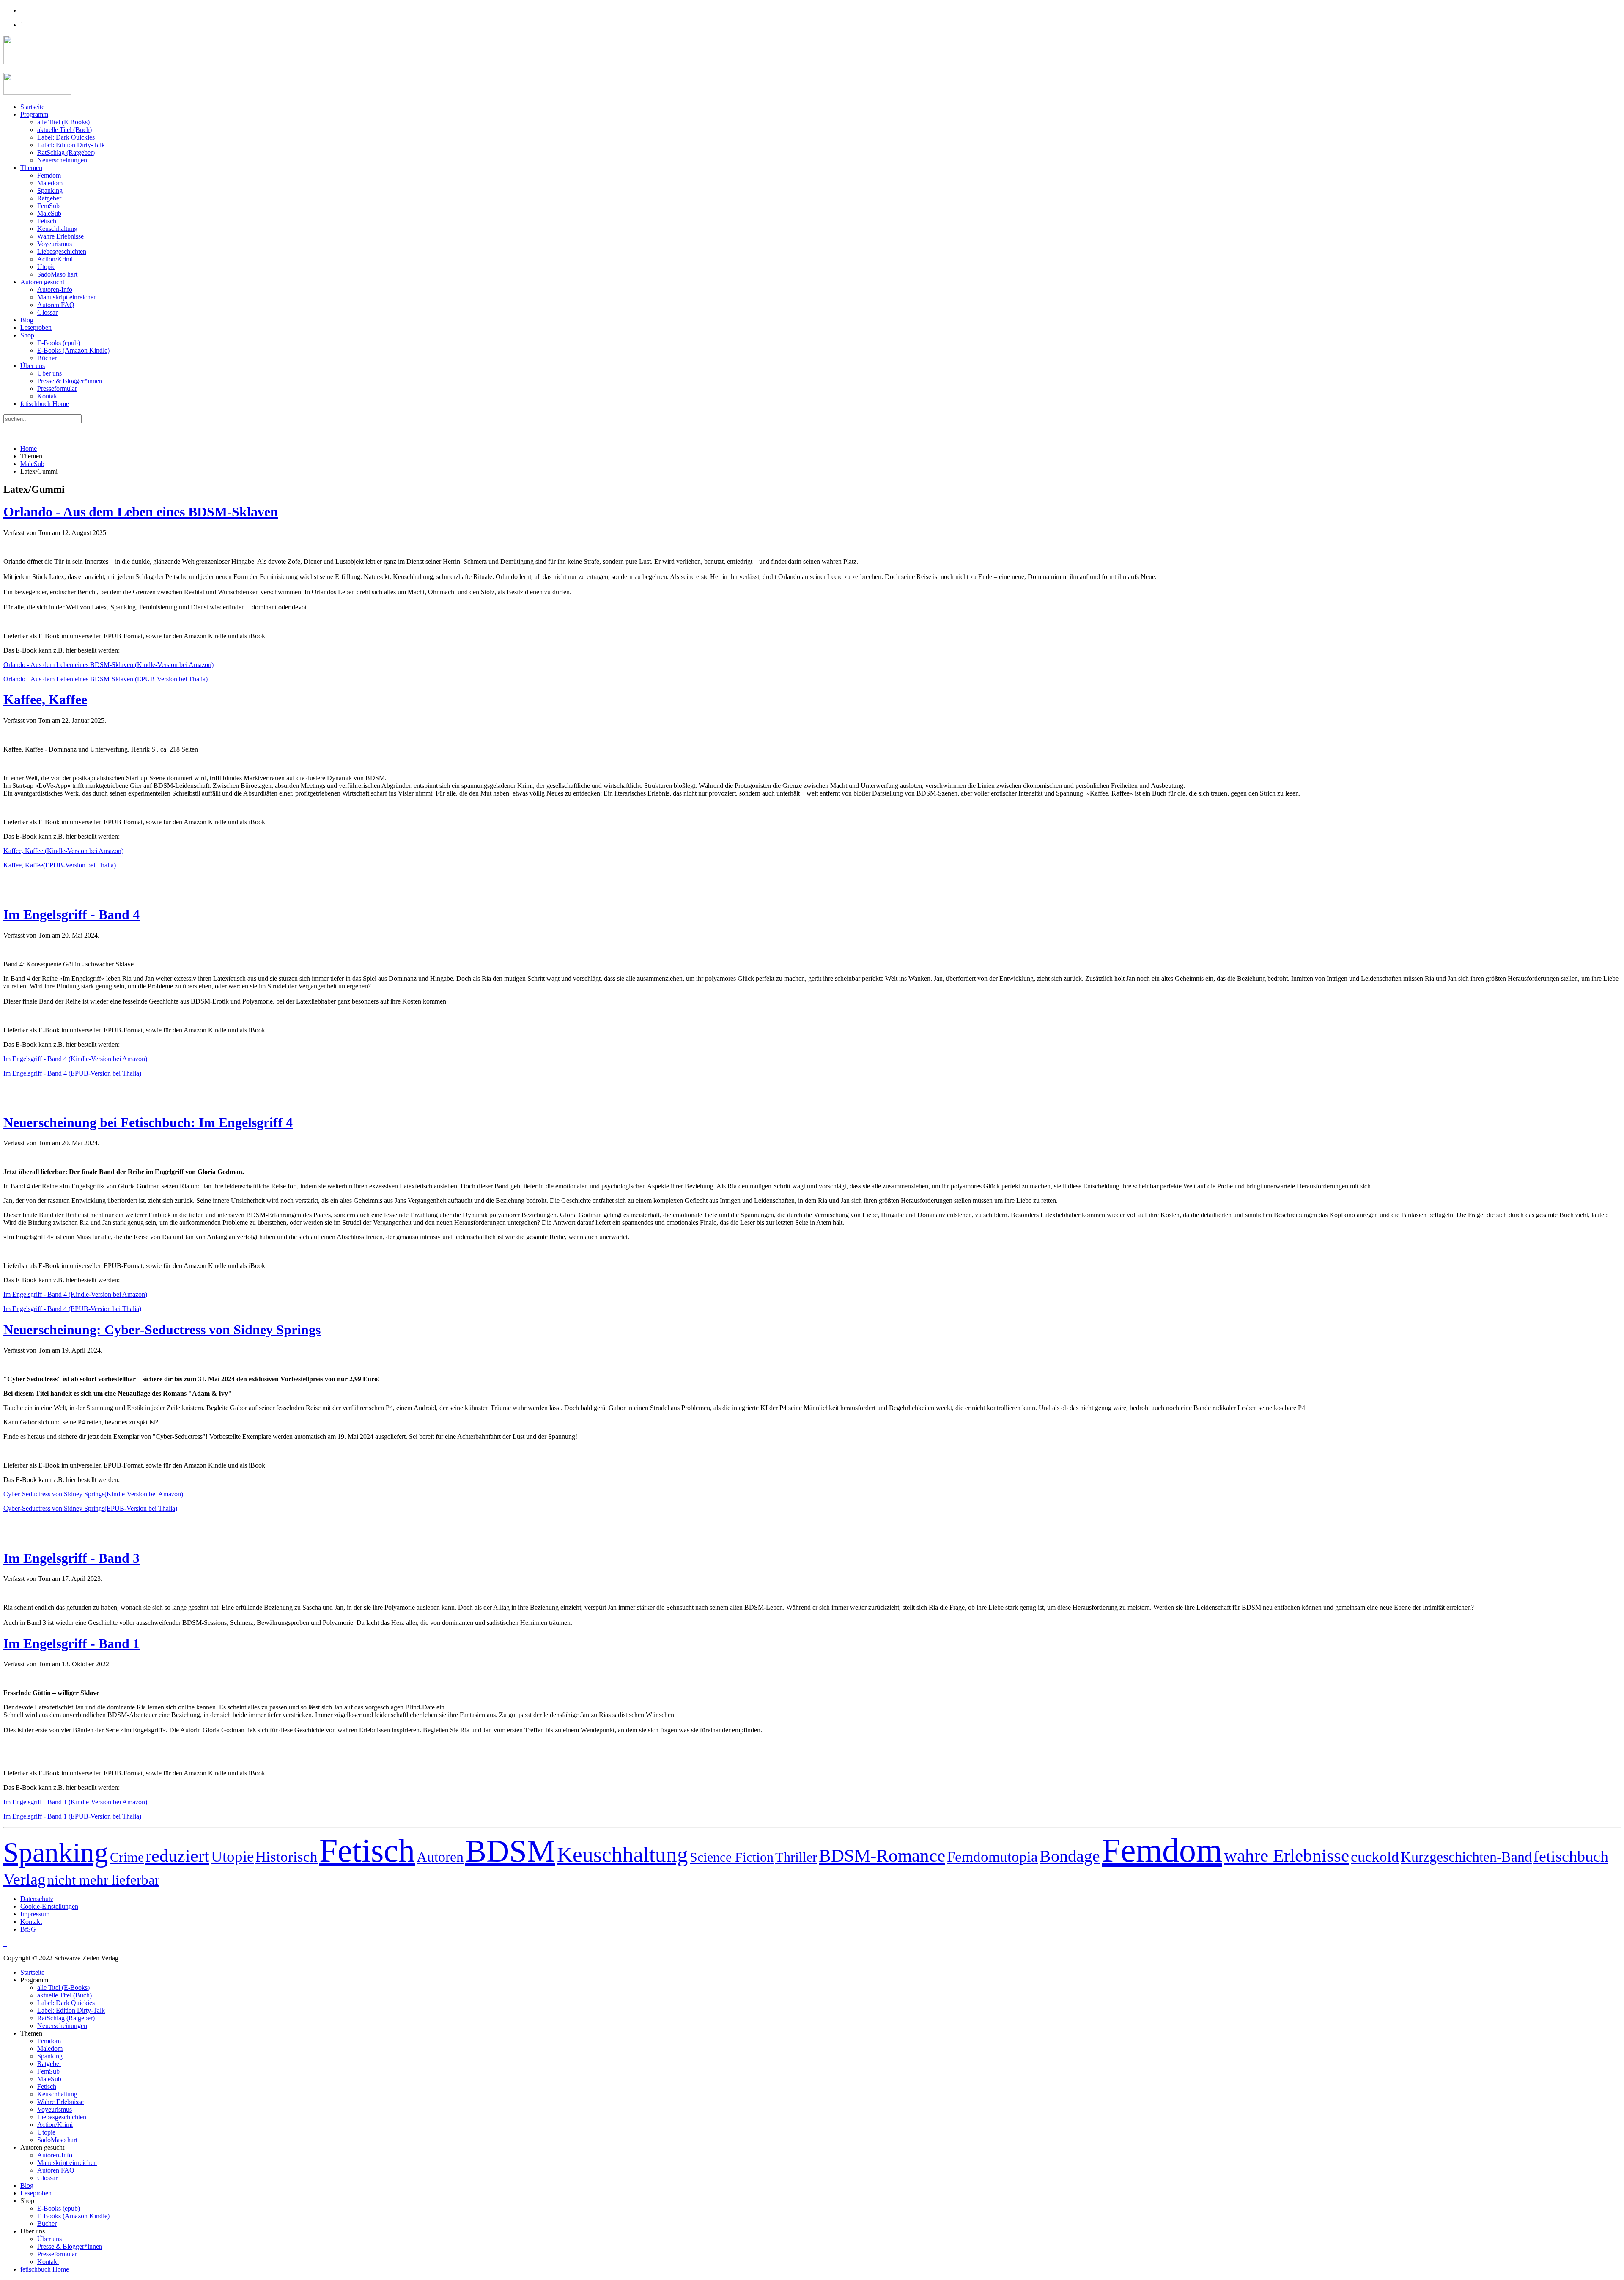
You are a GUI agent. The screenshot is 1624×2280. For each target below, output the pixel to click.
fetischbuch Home (45, 404)
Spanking (50, 191)
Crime (127, 1857)
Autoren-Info (55, 289)
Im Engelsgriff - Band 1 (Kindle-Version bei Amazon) (75, 1802)
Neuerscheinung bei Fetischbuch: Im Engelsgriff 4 (148, 1122)
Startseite (32, 107)
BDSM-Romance (882, 1855)
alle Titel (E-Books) (63, 122)
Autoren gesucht (42, 282)
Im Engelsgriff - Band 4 (71, 914)
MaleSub (49, 213)
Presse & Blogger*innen (70, 381)
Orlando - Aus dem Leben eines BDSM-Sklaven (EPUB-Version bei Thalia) (106, 679)
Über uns (33, 366)
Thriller (796, 1857)
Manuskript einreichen (67, 297)
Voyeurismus (55, 244)
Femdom (49, 175)
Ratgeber (49, 198)
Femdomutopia (992, 1857)
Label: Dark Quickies (66, 137)
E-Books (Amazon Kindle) (73, 350)
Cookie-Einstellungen (49, 1906)
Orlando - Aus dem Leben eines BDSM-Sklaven (141, 512)
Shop (27, 335)
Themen (31, 168)
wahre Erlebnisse (1287, 1856)
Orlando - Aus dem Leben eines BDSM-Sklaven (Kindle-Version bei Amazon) (108, 665)
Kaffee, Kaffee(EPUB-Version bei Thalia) (60, 865)
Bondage (1070, 1856)
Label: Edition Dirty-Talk (71, 145)
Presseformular (57, 388)
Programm (34, 114)
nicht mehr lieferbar (103, 1880)
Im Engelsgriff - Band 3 (71, 1558)
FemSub (48, 206)
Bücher (47, 358)
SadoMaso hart (57, 274)
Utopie (46, 267)
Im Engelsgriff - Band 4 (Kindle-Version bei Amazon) (75, 1059)
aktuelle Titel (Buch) (64, 130)
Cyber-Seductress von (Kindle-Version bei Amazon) (93, 1494)
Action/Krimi (55, 259)
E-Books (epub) (59, 343)
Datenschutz (37, 1899)
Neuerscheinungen (62, 160)
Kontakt (48, 396)
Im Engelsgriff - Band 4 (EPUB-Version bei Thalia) (72, 1073)
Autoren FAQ (56, 305)
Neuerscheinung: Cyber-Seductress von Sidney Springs (162, 1330)
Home (29, 449)
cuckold (1375, 1857)
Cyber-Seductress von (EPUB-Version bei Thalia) (90, 1508)
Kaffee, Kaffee (45, 700)
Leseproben (36, 328)
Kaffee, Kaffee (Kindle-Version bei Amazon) (63, 851)
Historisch (287, 1857)
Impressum (35, 1914)
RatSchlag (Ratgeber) (66, 152)
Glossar (47, 312)
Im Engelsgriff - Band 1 (71, 1643)
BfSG (28, 1929)
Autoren (440, 1857)
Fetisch (47, 221)
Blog (27, 320)
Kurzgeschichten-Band (1466, 1857)
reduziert (177, 1856)
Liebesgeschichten (62, 251)
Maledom (50, 183)
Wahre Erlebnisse (60, 236)
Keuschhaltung (57, 229)
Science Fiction (732, 1857)
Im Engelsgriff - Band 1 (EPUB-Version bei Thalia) (72, 1816)
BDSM (510, 1851)
